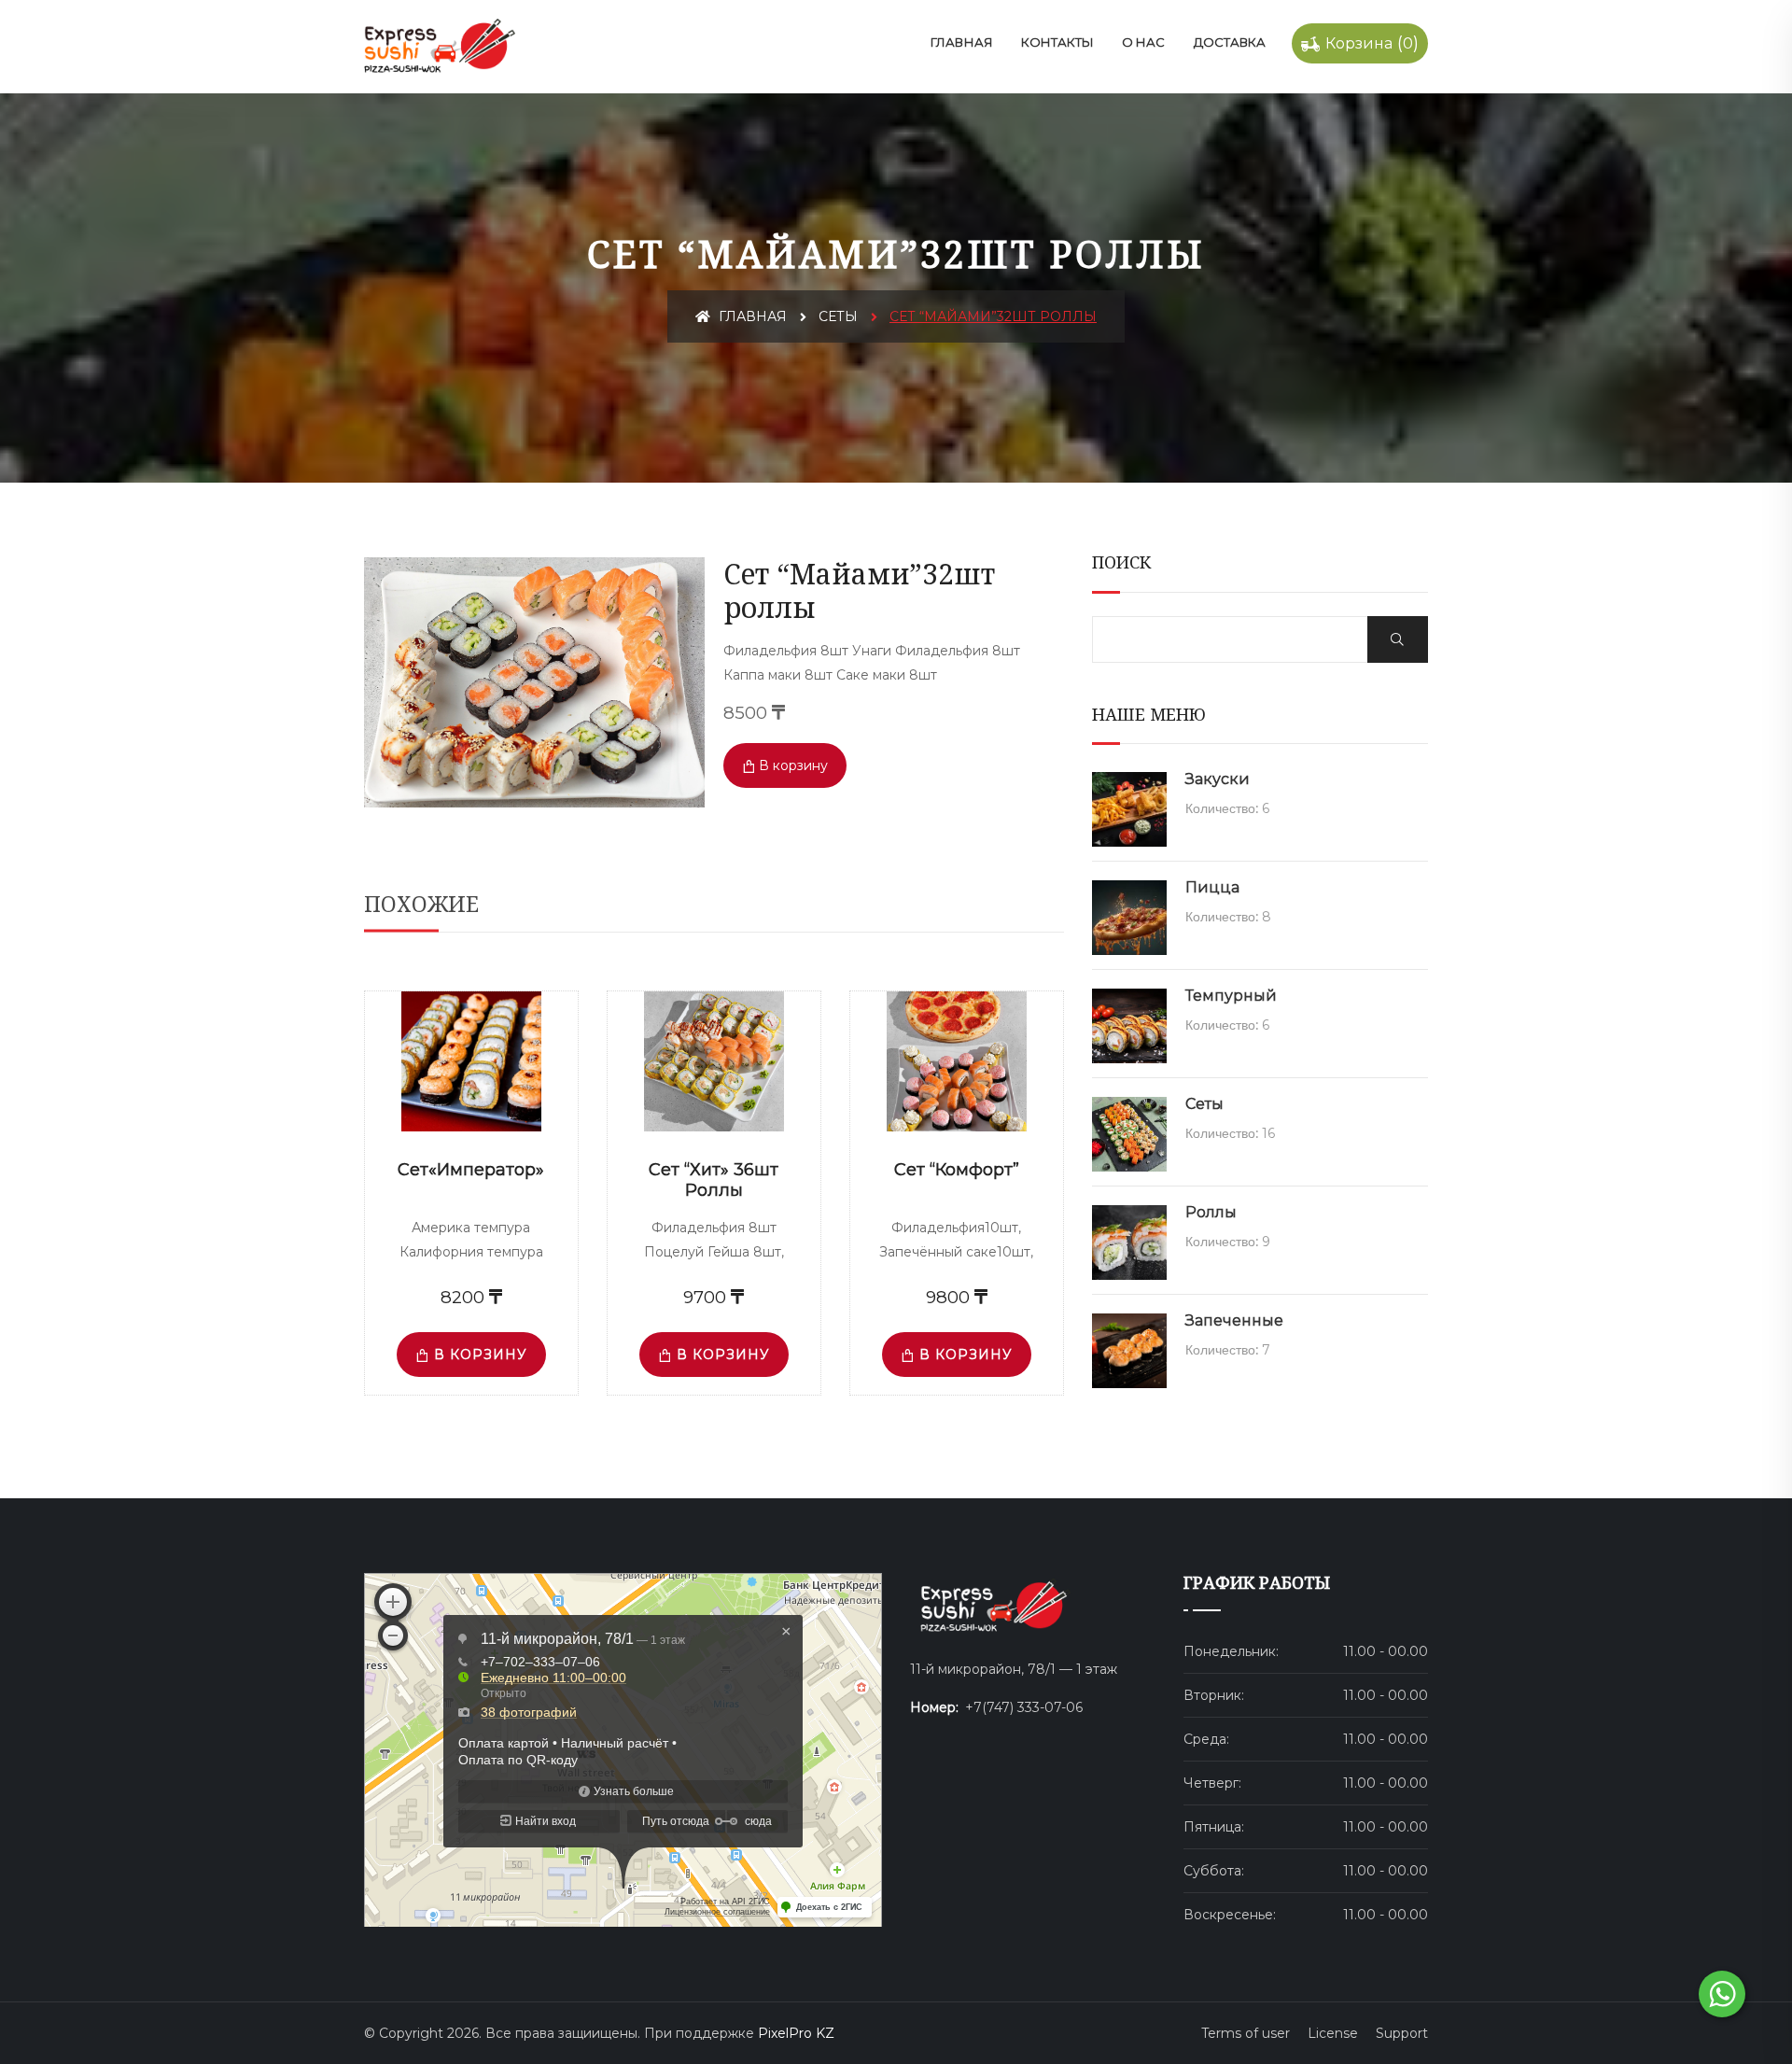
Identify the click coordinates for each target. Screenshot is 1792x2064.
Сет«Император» (471, 1170)
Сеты (838, 316)
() (1372, 43)
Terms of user (1246, 2033)
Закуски (1218, 779)
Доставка (1230, 42)
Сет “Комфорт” (957, 1170)
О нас (1143, 42)
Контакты (1057, 42)
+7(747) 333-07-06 (1024, 1707)
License (1333, 2033)
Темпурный (1231, 996)
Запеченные (1234, 1320)
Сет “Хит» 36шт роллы (714, 1180)
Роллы (1211, 1212)
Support (1402, 2033)
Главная (961, 42)
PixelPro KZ (796, 2033)
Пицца (1212, 887)
